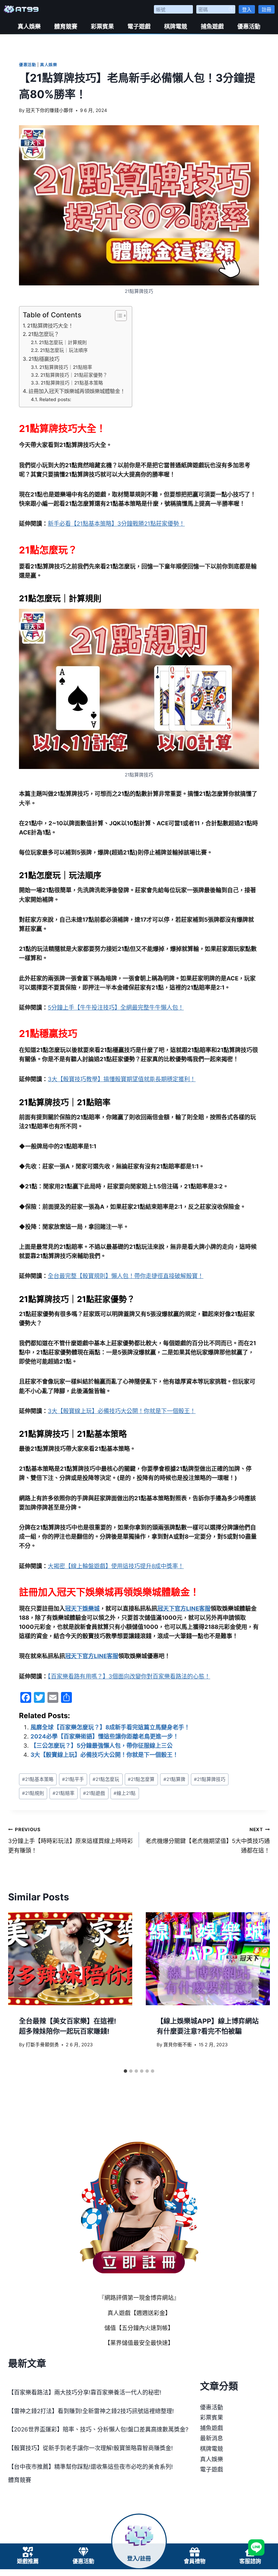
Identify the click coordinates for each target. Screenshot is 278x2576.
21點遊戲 (94, 1793)
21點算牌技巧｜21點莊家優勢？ (74, 375)
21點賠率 (64, 1793)
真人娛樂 (29, 26)
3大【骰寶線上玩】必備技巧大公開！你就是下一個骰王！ (122, 1411)
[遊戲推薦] (28, 2552)
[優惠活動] (83, 2552)
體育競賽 (66, 26)
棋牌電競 (176, 26)
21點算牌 (174, 1779)
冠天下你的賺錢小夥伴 (49, 110)
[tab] (125, 2071)
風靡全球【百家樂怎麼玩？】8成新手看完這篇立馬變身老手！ (110, 1727)
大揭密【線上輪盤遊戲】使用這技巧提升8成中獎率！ (116, 1566)
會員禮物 (195, 2561)
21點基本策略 (38, 1779)
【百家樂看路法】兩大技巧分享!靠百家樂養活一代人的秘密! (85, 2392)
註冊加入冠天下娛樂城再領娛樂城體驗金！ (77, 391)
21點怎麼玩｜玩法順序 (64, 350)
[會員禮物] (195, 2552)
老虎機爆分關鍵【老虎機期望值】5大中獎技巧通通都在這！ (208, 1840)
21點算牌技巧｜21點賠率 (66, 367)
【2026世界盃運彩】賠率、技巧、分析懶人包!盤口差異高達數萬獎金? (98, 2429)
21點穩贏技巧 (44, 359)
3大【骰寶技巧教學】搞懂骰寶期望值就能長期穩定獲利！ (122, 1079)
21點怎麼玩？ (44, 334)
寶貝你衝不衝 (178, 2045)
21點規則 (33, 1793)
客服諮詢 (250, 2561)
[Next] (258, 1989)
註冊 (266, 9)
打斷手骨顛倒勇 (42, 2045)
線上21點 (125, 1793)
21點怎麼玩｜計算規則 (63, 342)
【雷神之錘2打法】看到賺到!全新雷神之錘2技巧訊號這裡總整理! (91, 2411)
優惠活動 (249, 26)
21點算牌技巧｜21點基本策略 (72, 383)
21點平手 (73, 1779)
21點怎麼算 (141, 1779)
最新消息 (212, 2438)
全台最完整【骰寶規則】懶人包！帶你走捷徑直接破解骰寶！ (126, 1276)
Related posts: (55, 399)
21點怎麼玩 (106, 1779)
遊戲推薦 (28, 2561)
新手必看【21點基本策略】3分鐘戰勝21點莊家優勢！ (116, 524)
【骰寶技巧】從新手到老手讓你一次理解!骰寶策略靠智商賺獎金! (91, 2448)
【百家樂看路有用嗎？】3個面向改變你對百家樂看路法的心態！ (129, 1676)
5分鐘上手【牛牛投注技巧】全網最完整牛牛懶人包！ (116, 1008)
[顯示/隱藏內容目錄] (117, 316)
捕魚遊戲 (212, 26)
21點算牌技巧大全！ (50, 326)
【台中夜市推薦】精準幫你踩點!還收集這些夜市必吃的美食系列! (91, 2467)
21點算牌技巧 (210, 1779)
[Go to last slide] (20, 1989)
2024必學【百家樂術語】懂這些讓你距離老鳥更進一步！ (105, 1736)
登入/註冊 (139, 2559)
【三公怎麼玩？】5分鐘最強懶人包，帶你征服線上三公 (102, 1746)
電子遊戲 (139, 26)
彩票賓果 (102, 26)
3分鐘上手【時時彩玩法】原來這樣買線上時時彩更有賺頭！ (71, 1840)
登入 (247, 9)
